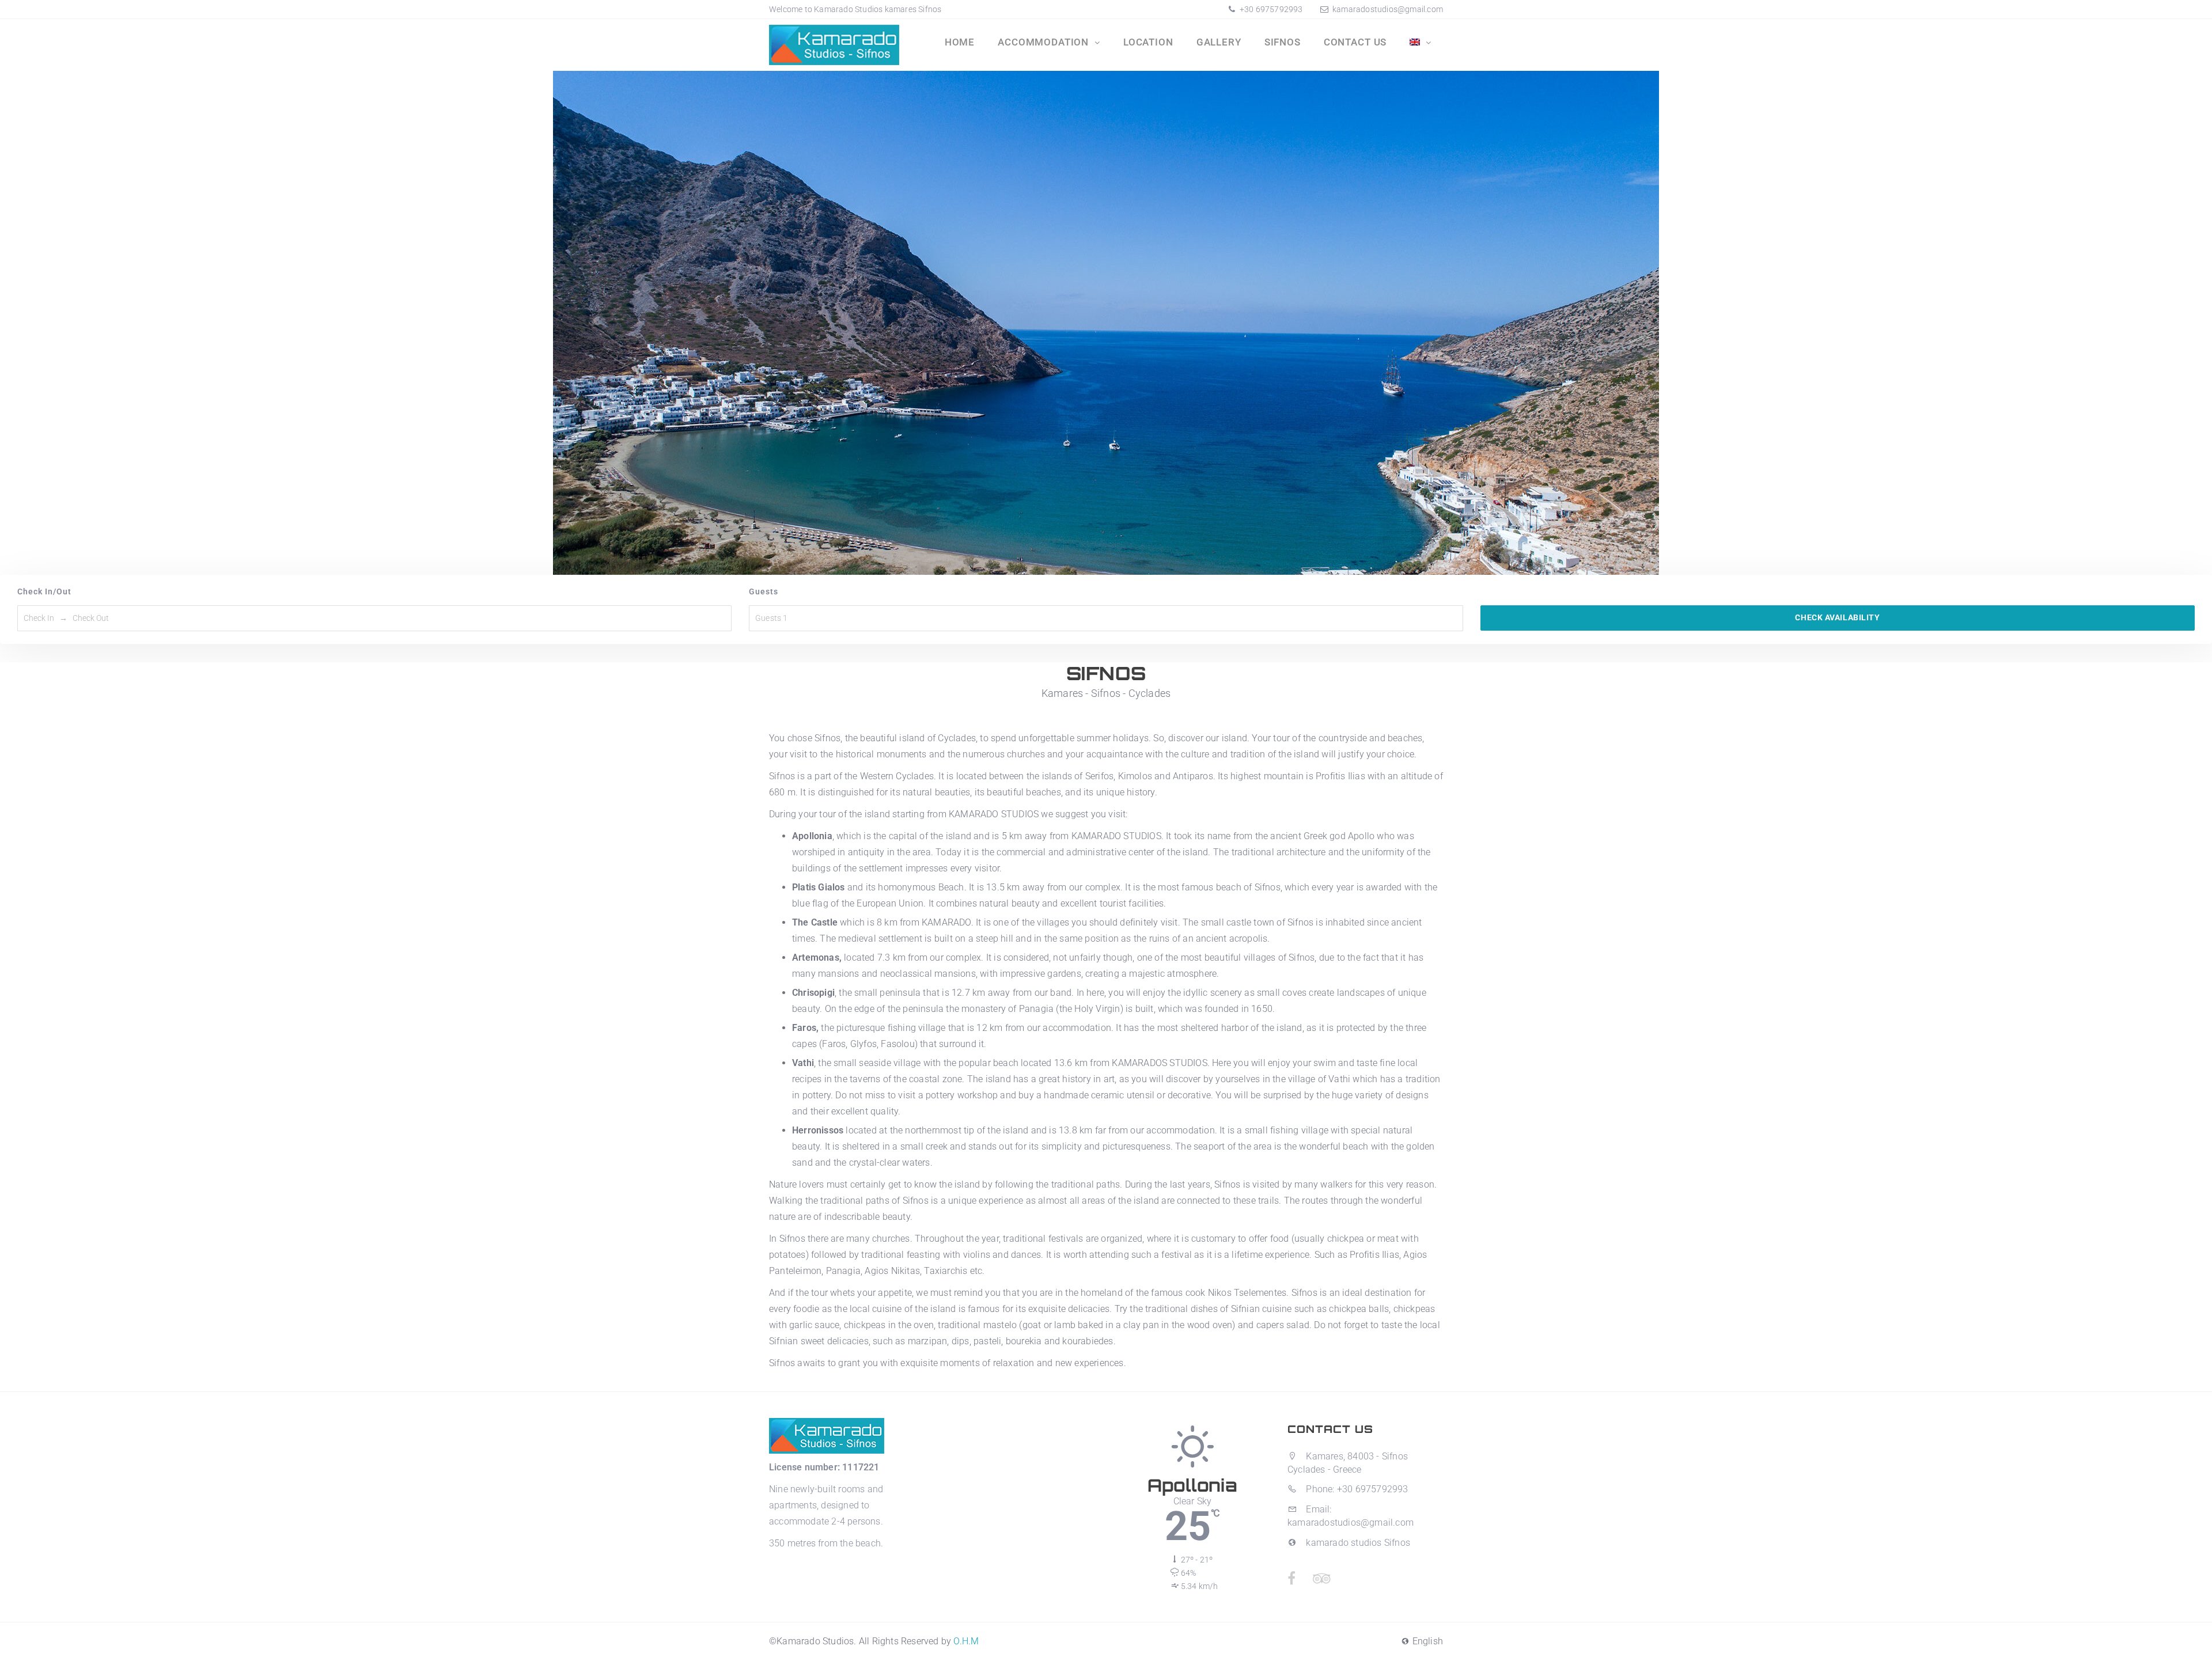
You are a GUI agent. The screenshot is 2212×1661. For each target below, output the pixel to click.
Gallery (1219, 42)
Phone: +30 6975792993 (1356, 1489)
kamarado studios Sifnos (1357, 1543)
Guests (764, 591)
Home (960, 42)
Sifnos (1283, 42)
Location (1148, 42)
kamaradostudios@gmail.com (1388, 9)
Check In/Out (44, 591)
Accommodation (1045, 42)
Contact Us (1355, 42)
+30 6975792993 (1270, 9)
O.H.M (966, 1641)
